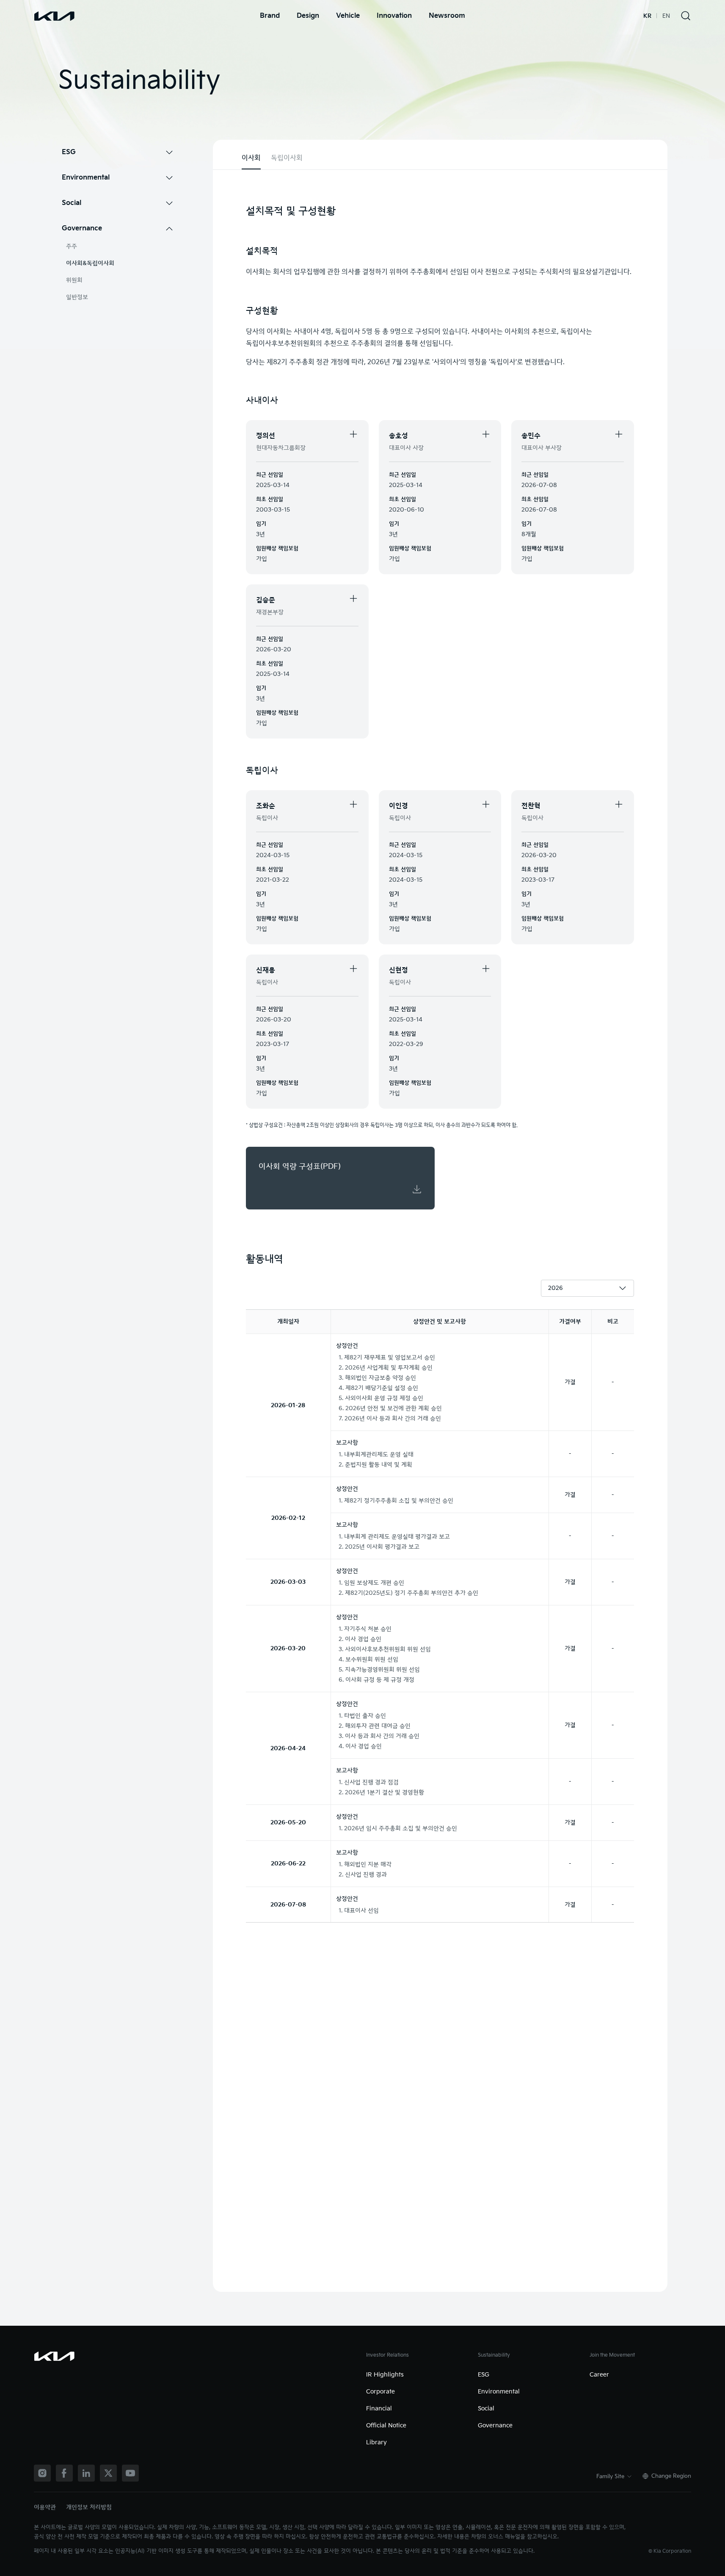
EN (666, 16)
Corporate (380, 2392)
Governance (495, 2425)
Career (599, 2375)
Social (486, 2409)
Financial (379, 2409)
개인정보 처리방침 (89, 2507)
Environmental (499, 2392)
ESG (484, 2375)
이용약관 (45, 2507)
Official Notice (386, 2425)
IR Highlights (385, 2375)
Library (376, 2442)
